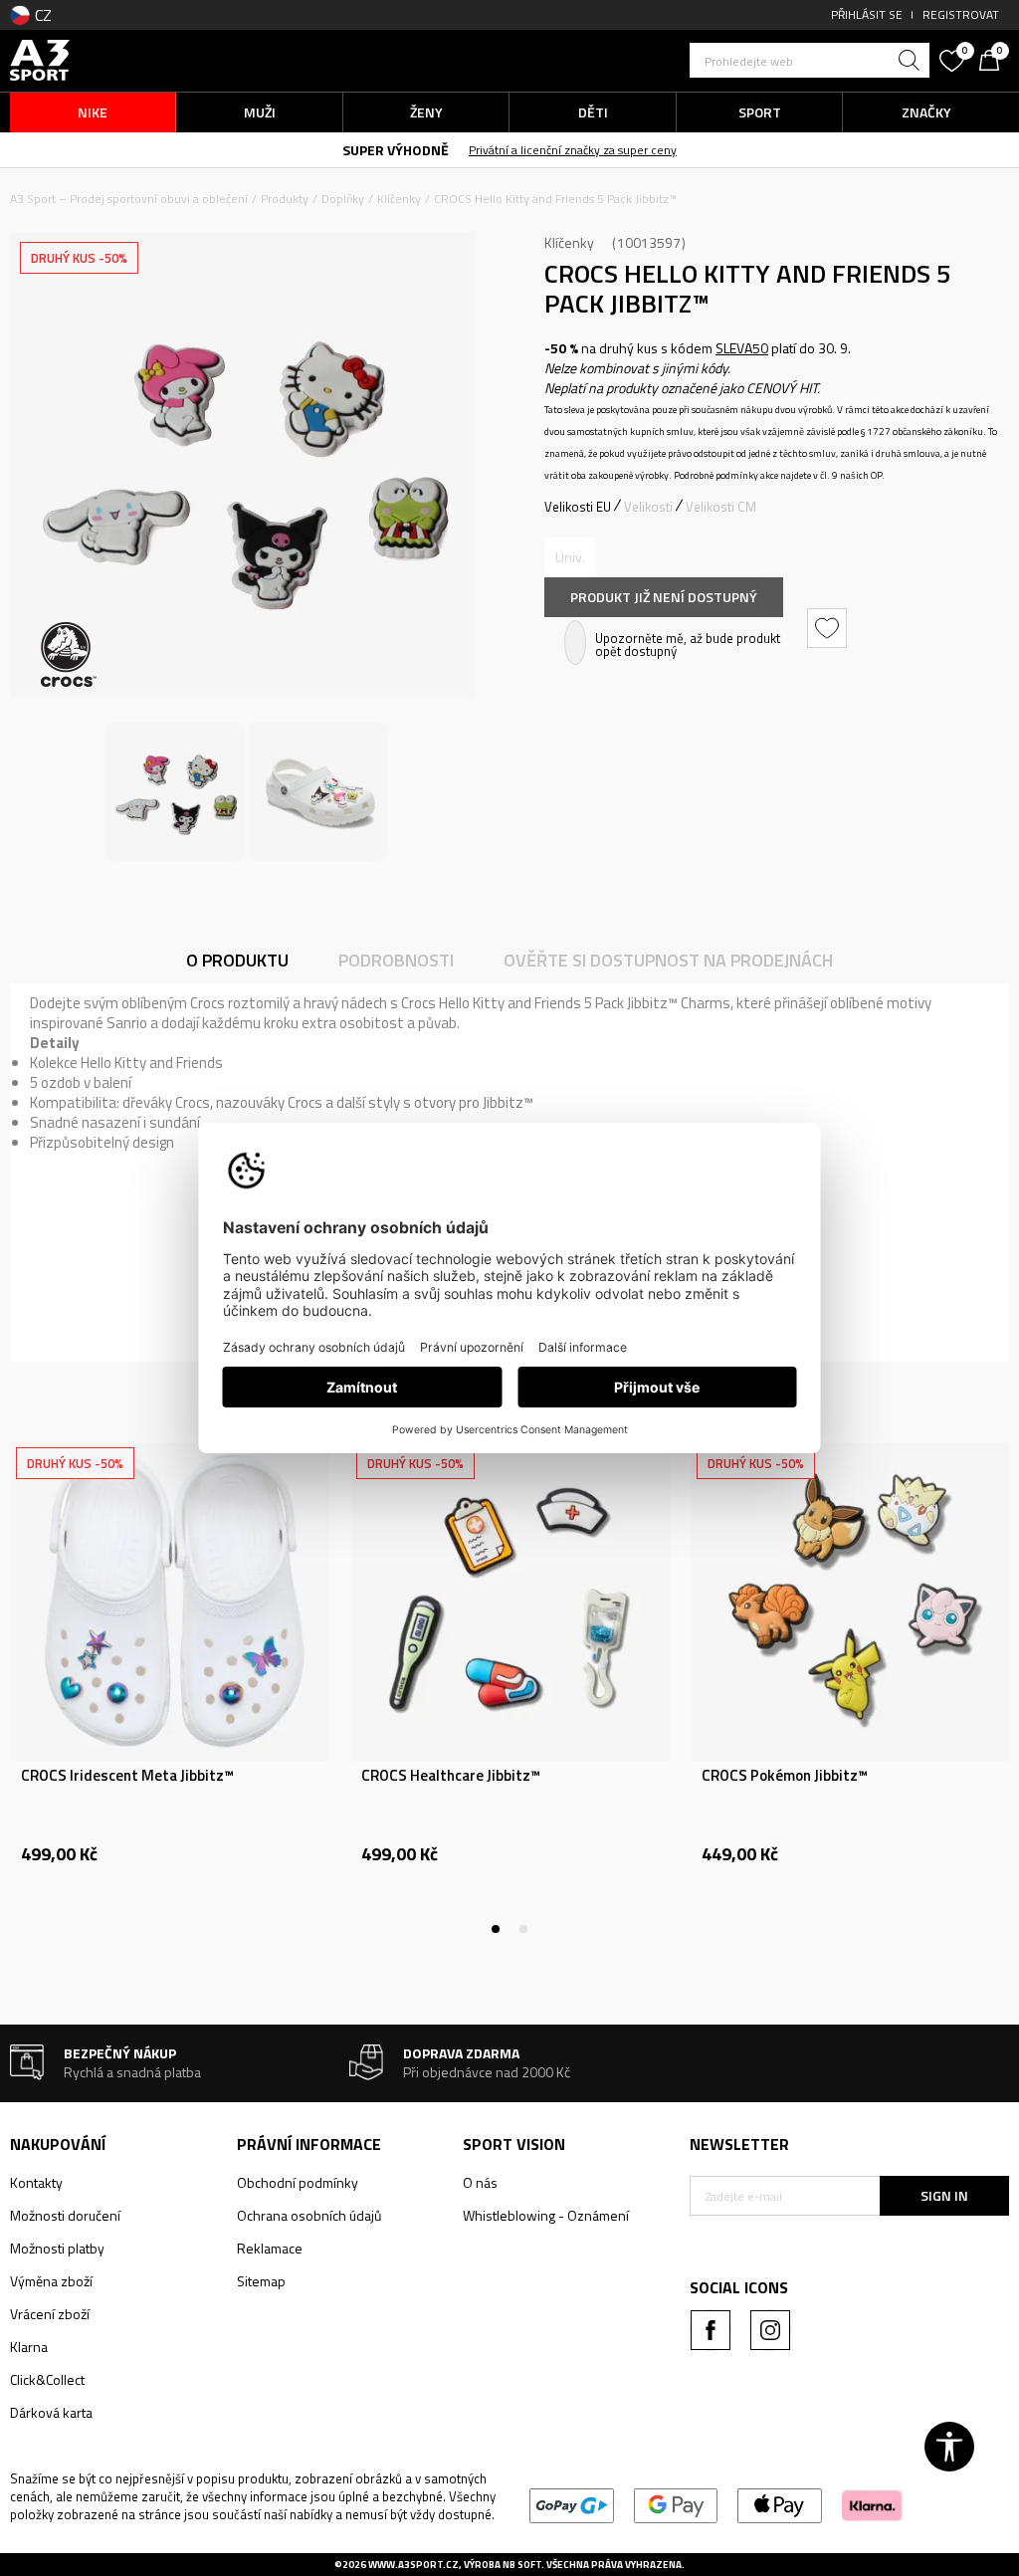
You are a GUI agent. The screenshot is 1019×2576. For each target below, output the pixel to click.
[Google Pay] (676, 2504)
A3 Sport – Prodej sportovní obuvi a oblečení (129, 199)
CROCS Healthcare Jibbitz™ (451, 1776)
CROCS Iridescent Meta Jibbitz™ (127, 1776)
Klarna (29, 2347)
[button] (810, 60)
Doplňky (343, 199)
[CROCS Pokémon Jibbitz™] (851, 1602)
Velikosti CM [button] (721, 507)
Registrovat (961, 14)
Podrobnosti (396, 960)
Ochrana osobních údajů (309, 2215)
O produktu (237, 960)
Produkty (285, 199)
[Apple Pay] (780, 2504)
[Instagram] (770, 2330)
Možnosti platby (57, 2248)
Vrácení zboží (50, 2314)
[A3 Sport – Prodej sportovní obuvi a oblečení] (40, 58)
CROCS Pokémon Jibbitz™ (785, 1776)
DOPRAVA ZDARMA (341, 149)
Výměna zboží (51, 2281)
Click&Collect (47, 2379)
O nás (480, 2182)
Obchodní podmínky (298, 2182)
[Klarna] (872, 2504)
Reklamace (270, 2248)
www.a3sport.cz (413, 2565)
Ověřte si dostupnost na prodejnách (668, 960)
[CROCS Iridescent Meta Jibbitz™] (170, 1602)
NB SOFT (522, 2565)
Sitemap (261, 2281)
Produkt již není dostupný (664, 597)
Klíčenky (399, 199)
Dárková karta (51, 2412)
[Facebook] (711, 2330)
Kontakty (36, 2182)
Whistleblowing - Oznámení (546, 2215)
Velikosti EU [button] (578, 507)
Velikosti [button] (648, 507)
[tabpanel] (170, 1688)
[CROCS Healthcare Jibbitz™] (510, 1602)
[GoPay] (572, 2504)
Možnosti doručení (65, 2215)
